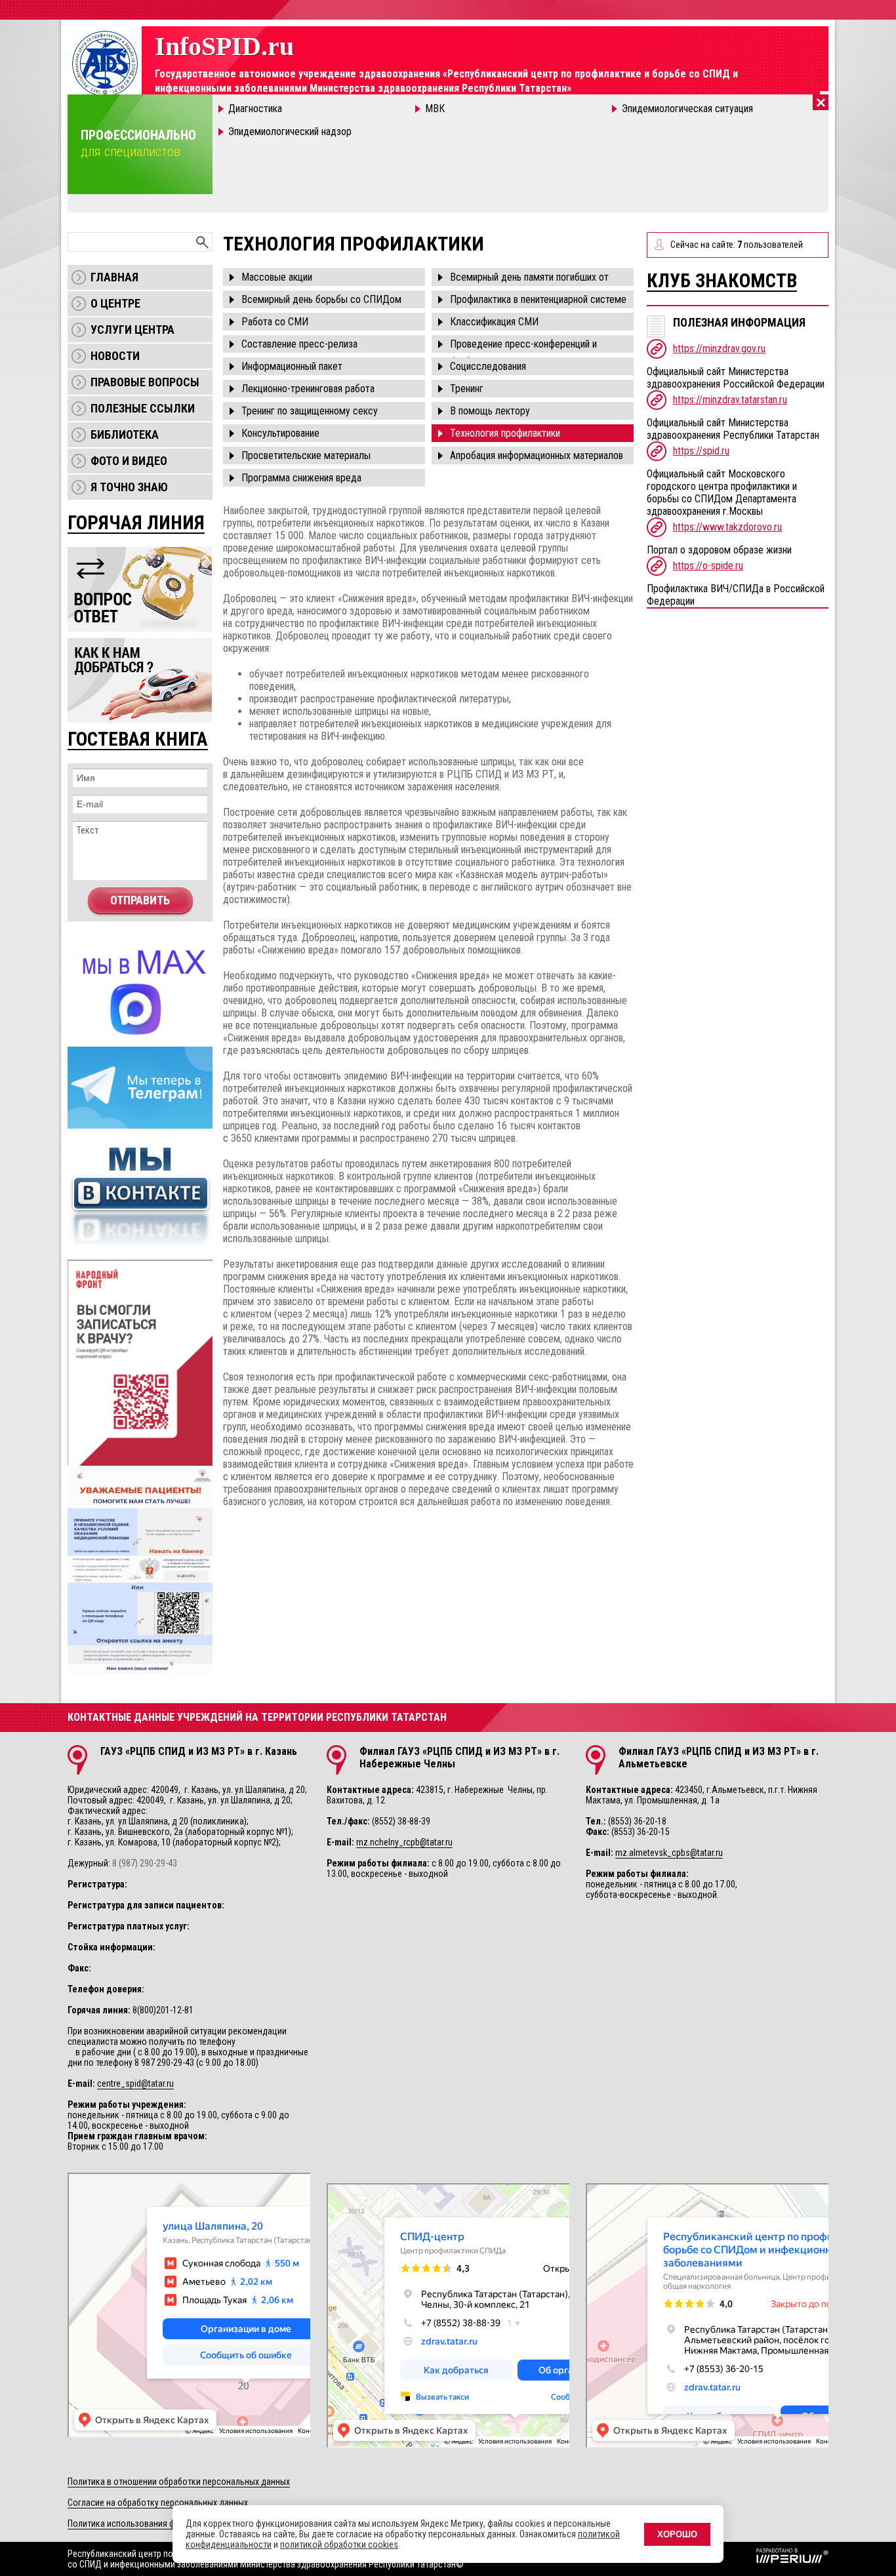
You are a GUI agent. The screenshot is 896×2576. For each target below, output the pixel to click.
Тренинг (467, 389)
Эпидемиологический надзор (290, 131)
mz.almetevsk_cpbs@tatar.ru (669, 1853)
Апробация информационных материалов (537, 455)
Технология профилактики (505, 433)
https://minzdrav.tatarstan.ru (730, 400)
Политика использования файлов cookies (149, 2524)
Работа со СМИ (275, 322)
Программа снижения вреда (301, 478)
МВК (435, 109)
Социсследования (488, 366)
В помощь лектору (490, 411)
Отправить (140, 900)
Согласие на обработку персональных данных (158, 2503)
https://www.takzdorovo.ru (727, 527)
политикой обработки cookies (339, 2545)
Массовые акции (277, 277)
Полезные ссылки (143, 408)
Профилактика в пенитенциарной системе (538, 299)
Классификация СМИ (494, 322)
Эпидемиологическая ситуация (687, 109)
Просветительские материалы (306, 455)
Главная (114, 277)
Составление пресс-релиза (299, 344)
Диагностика (255, 109)
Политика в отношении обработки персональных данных (179, 2482)
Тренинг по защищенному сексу (310, 411)
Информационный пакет (292, 366)
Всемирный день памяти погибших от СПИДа (529, 278)
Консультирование (280, 433)
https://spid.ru (701, 451)
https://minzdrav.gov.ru (719, 349)
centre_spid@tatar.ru (135, 2083)
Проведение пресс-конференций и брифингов (523, 345)
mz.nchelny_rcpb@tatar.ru (404, 1842)
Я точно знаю (129, 487)
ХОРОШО (677, 2534)
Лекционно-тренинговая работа (308, 389)
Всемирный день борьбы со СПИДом (321, 299)
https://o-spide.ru (708, 566)
